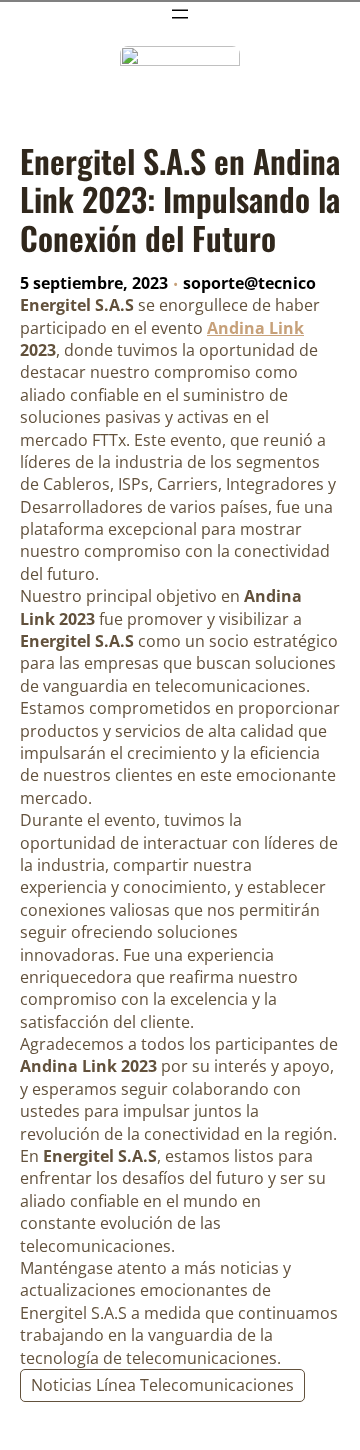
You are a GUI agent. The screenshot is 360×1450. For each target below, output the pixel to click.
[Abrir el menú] (180, 14)
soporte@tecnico (249, 283)
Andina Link (255, 328)
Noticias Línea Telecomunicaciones (162, 1385)
